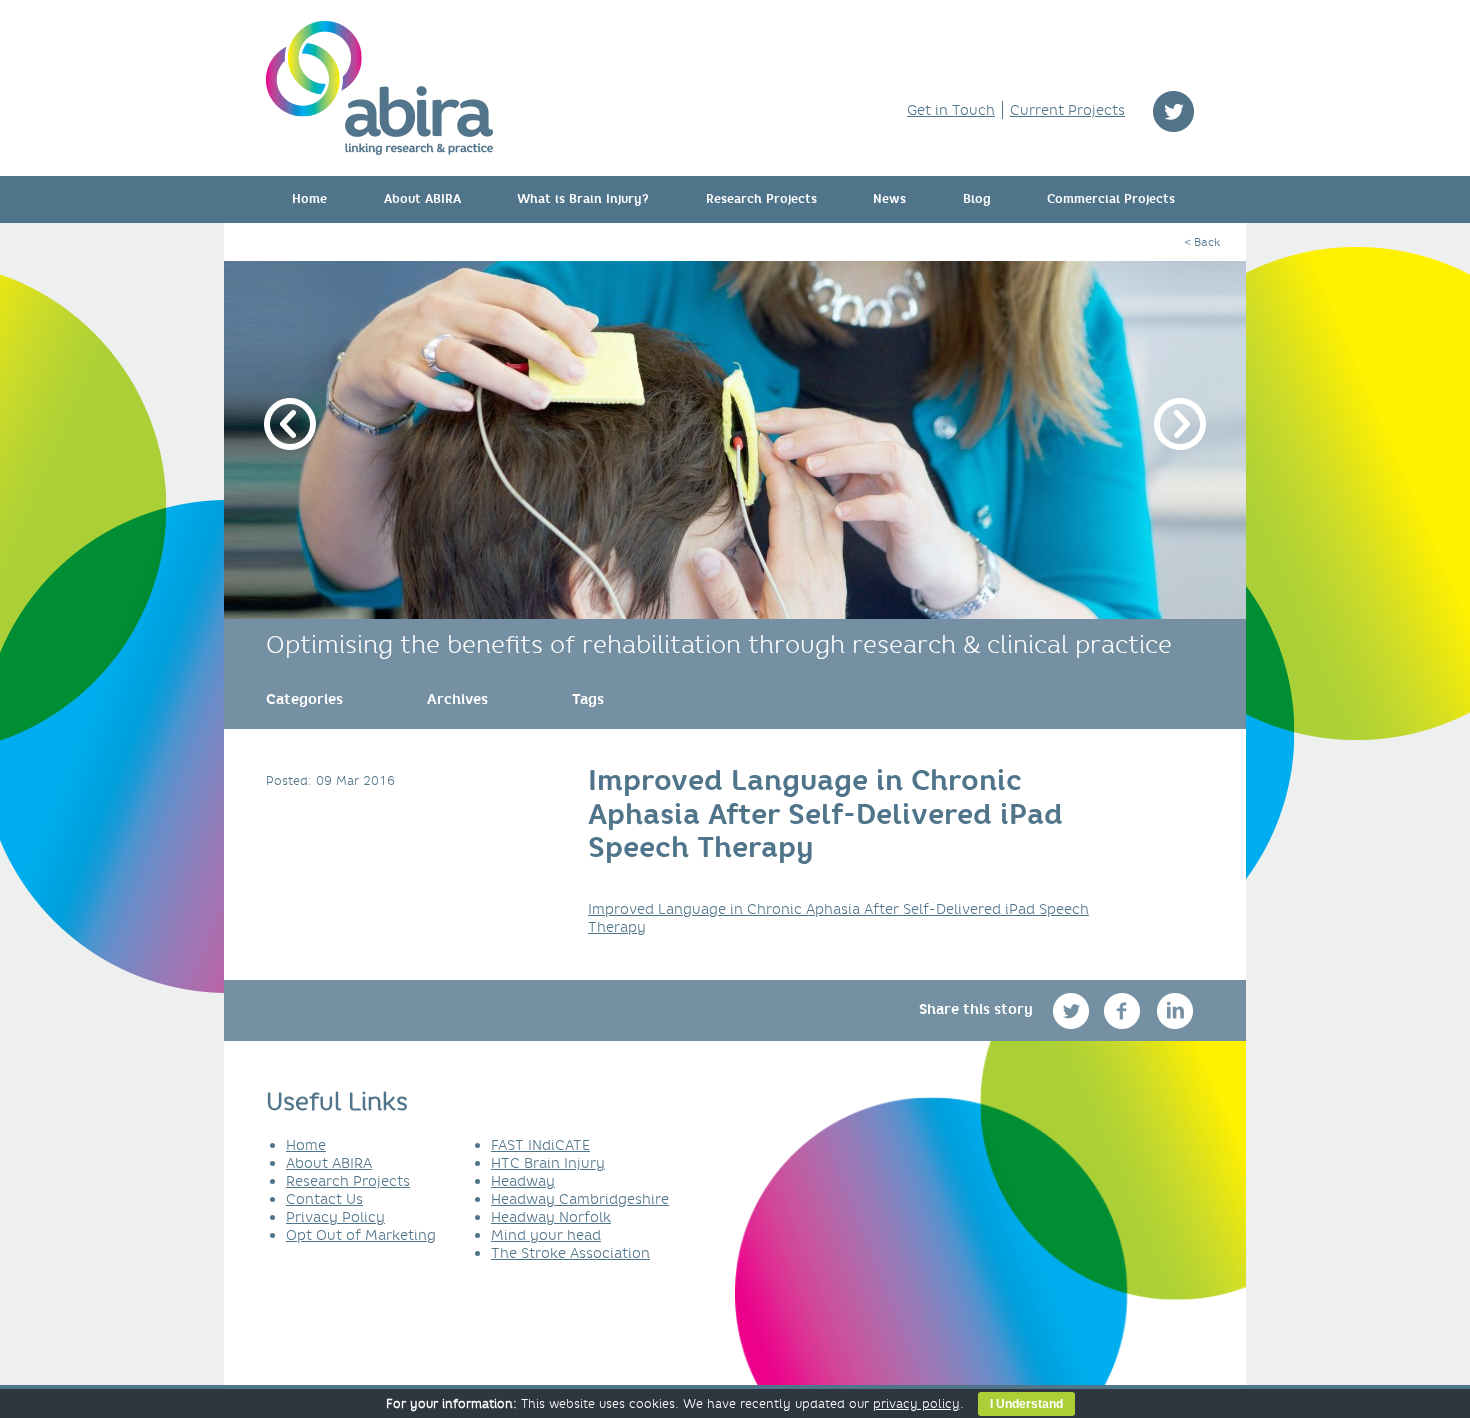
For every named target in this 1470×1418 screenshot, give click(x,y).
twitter (1173, 111)
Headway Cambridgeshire (580, 1199)
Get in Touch (951, 110)
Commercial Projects (1111, 199)
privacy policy (916, 1403)
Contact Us (324, 1199)
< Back (1202, 242)
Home (309, 199)
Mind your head (546, 1235)
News (889, 199)
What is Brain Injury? (583, 199)
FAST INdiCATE (540, 1145)
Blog (977, 199)
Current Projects (1067, 110)
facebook (1124, 1010)
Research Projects (761, 199)
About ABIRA (422, 199)
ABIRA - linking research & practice (379, 88)
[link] (304, 699)
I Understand (1026, 1404)
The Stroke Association (570, 1253)
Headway (523, 1181)
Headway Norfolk (551, 1217)
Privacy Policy (335, 1217)
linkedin (1175, 1010)
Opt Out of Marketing (361, 1235)
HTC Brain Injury (548, 1163)
